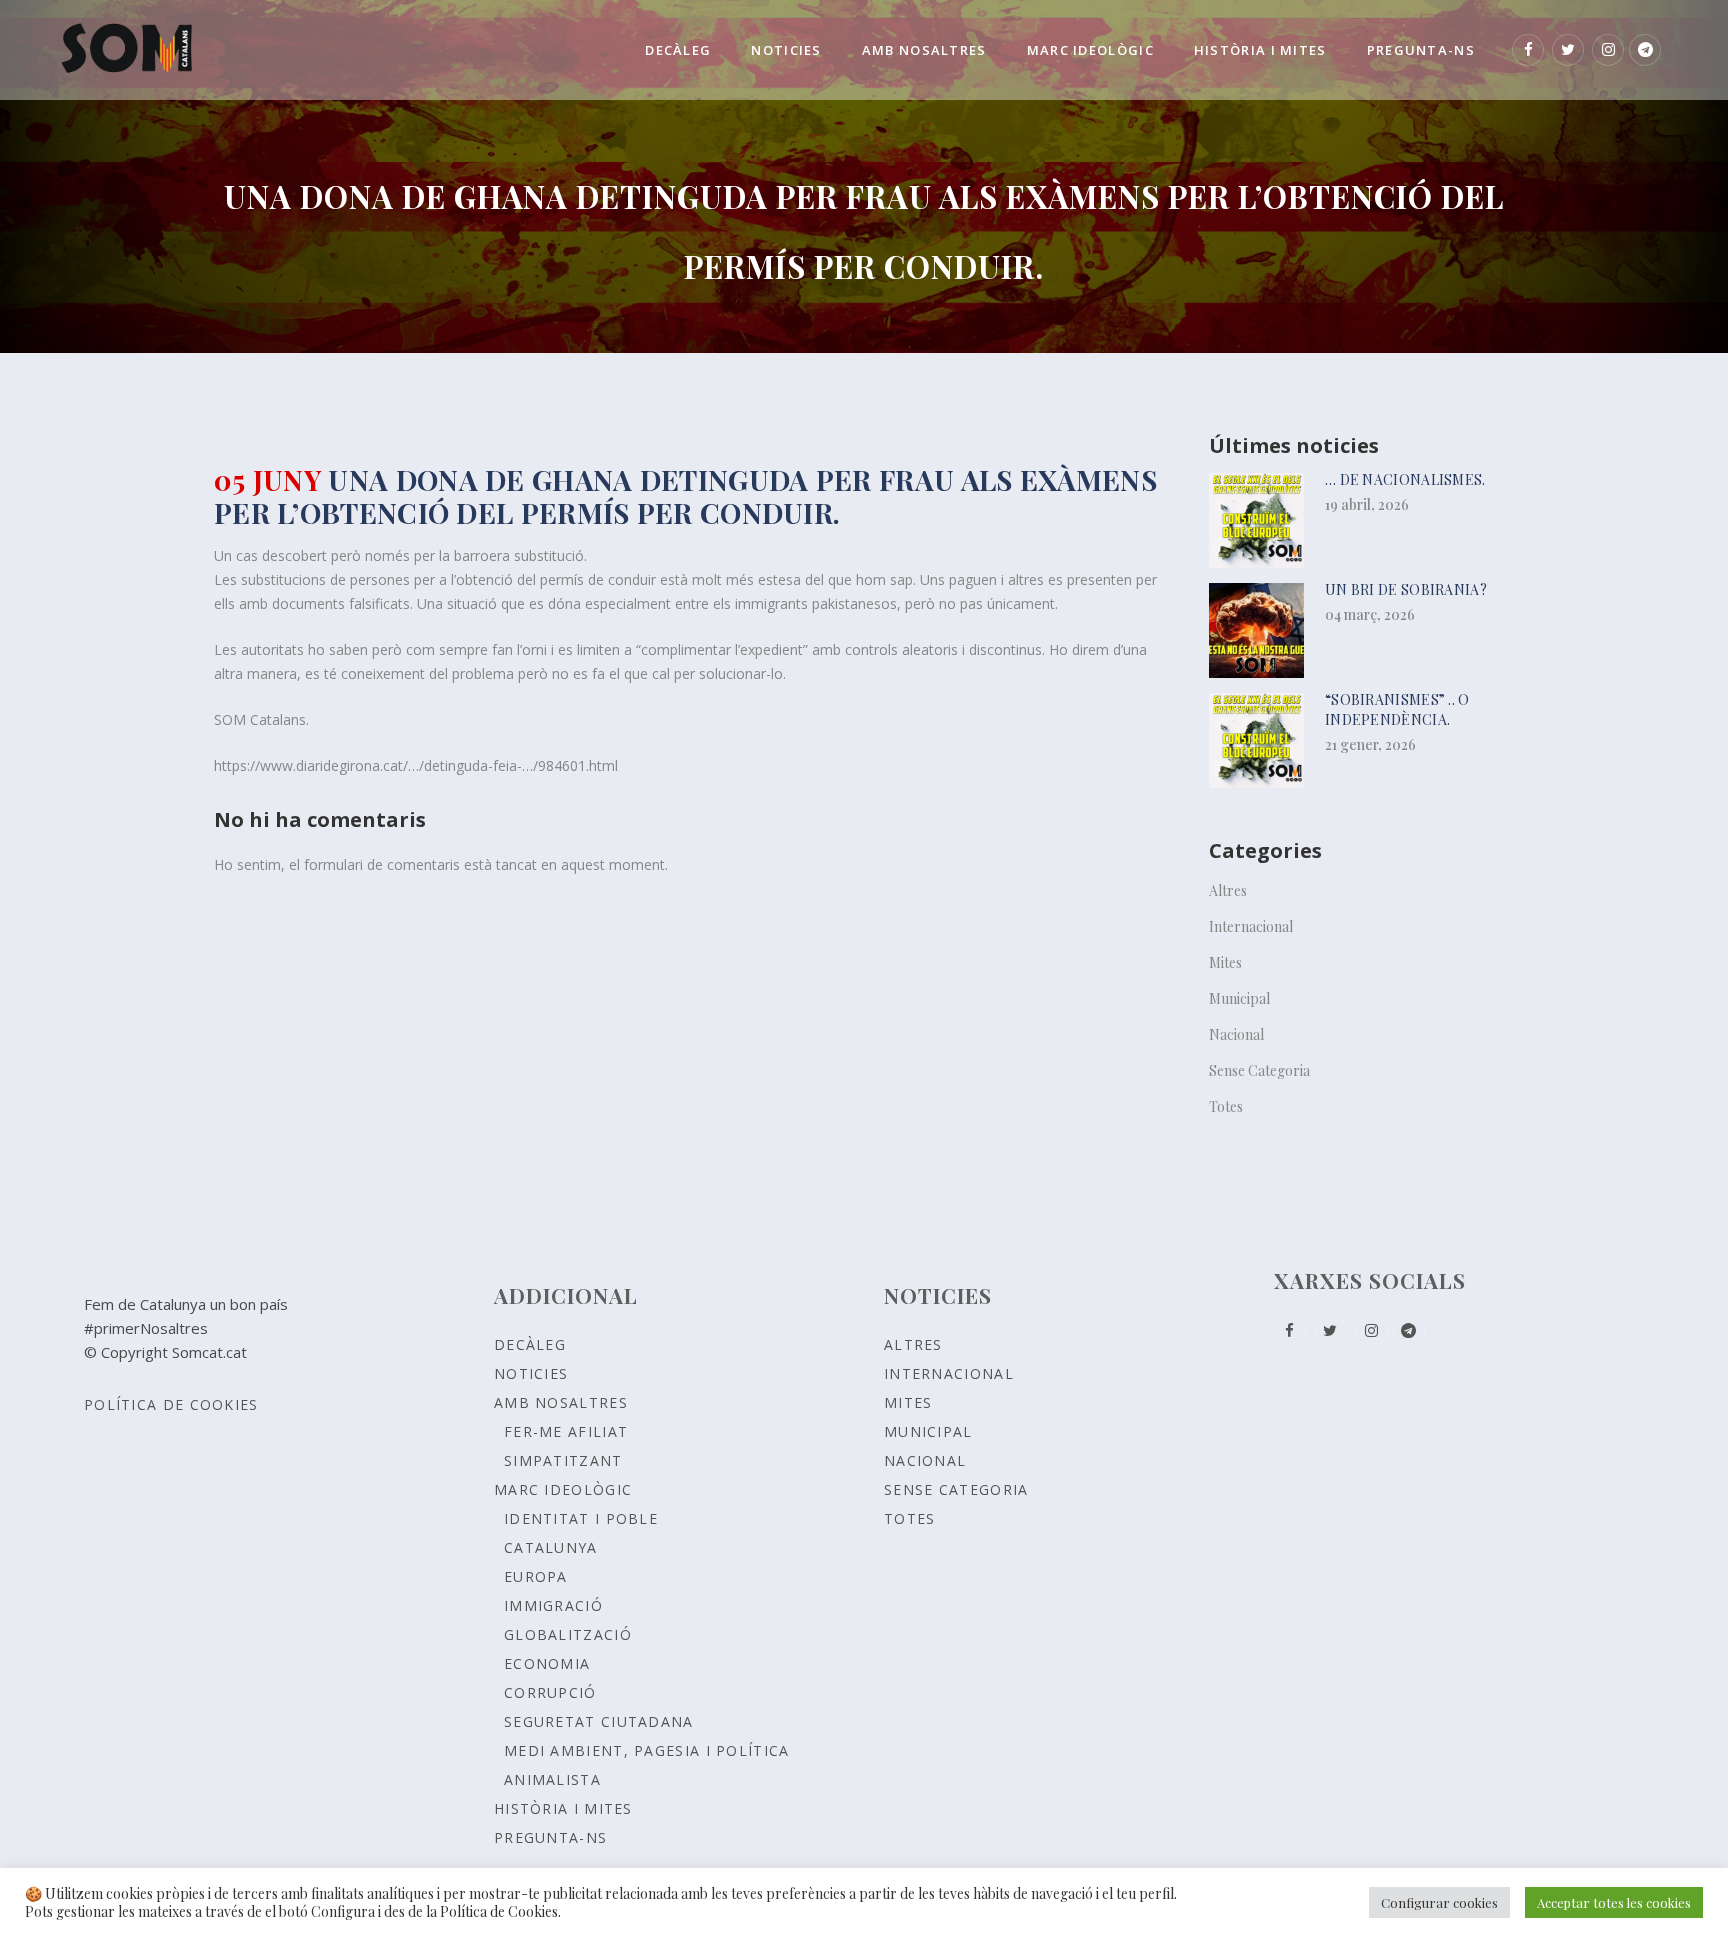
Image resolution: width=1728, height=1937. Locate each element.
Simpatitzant (563, 1460)
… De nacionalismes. (1405, 479)
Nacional (1236, 1034)
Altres (1228, 890)
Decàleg (530, 1344)
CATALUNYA (551, 1547)
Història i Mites (563, 1808)
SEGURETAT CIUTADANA (599, 1721)
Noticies (531, 1373)
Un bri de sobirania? (1406, 589)
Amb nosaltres (561, 1402)
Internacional (1251, 926)
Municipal (1239, 998)
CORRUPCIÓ (550, 1692)
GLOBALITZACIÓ (568, 1634)
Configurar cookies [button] (1439, 1902)
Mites (1225, 962)
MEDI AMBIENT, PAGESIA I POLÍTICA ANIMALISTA (647, 1765)
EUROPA (536, 1576)
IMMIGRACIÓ (553, 1605)
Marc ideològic (563, 1489)
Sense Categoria (1259, 1070)
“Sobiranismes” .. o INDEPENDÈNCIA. (1397, 709)
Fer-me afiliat (566, 1431)
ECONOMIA (547, 1663)
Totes (1226, 1106)
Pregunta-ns (550, 1837)
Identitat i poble (581, 1518)
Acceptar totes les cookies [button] (1614, 1902)
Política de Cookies (171, 1404)
